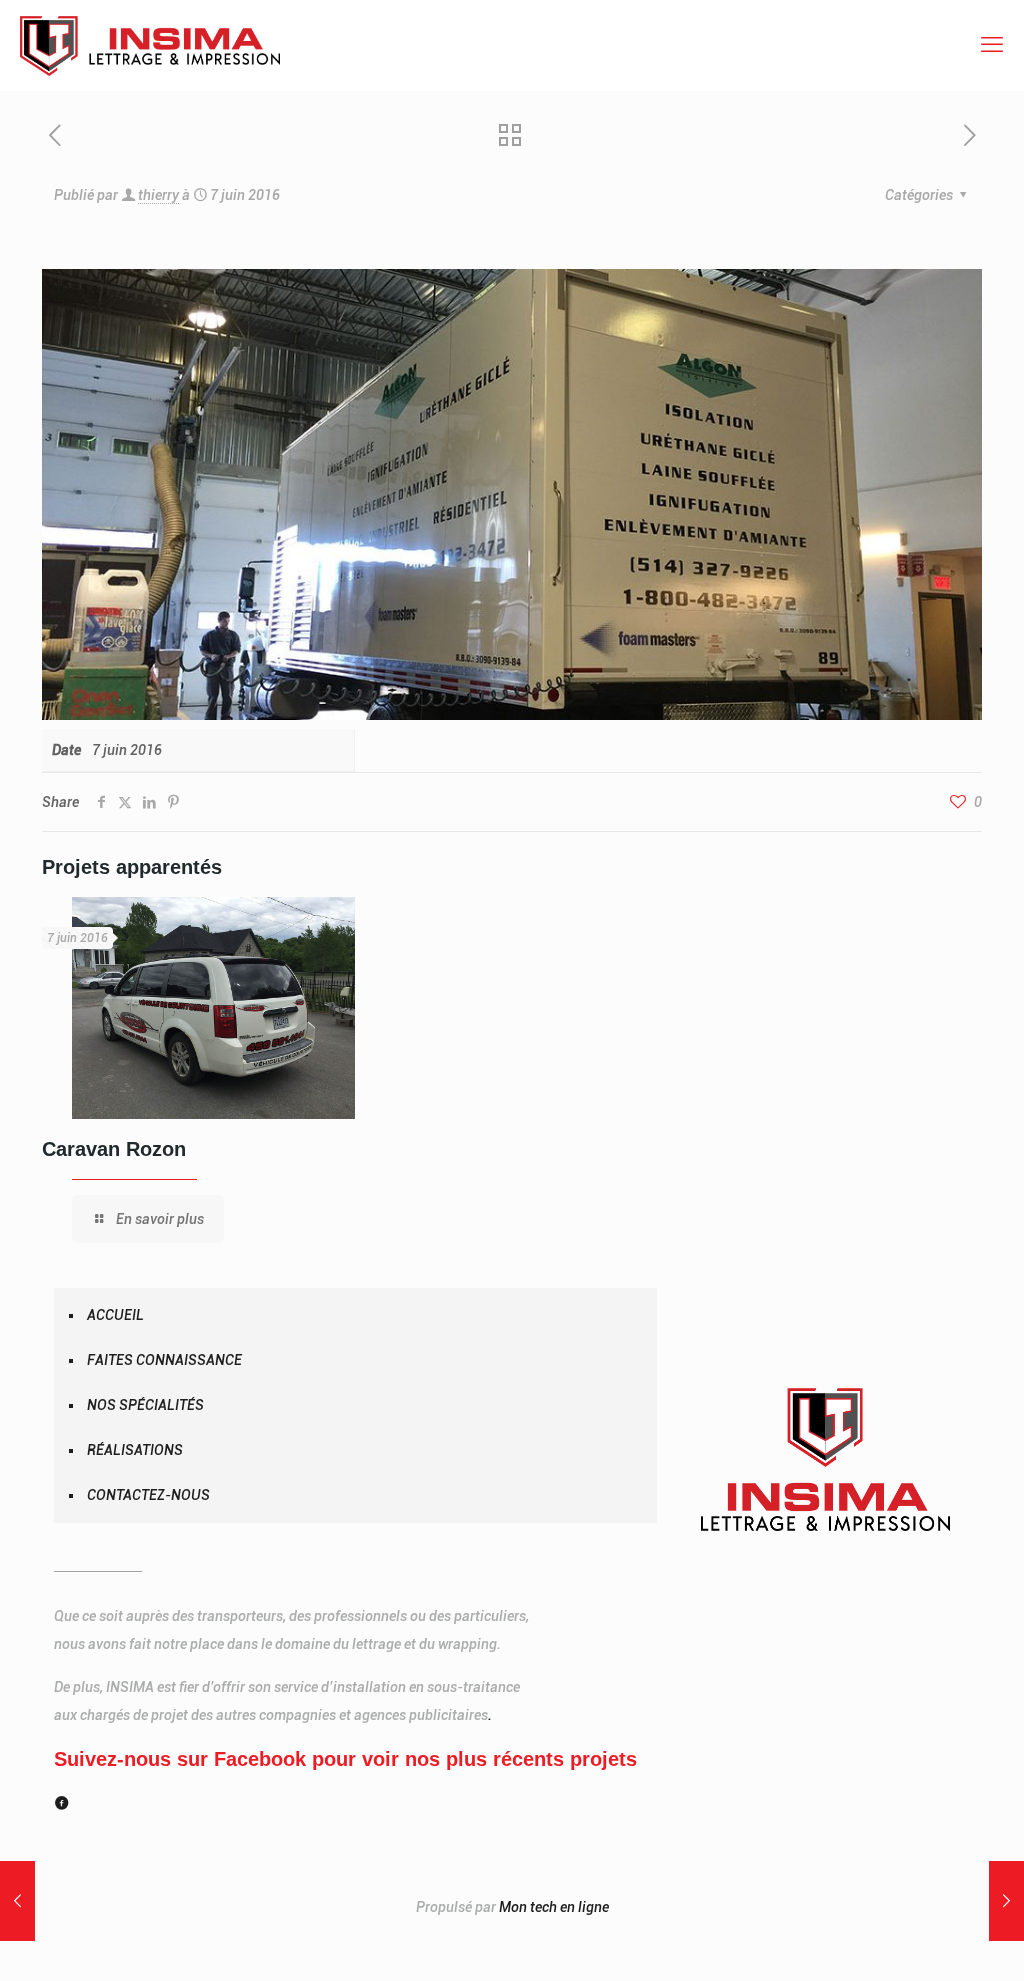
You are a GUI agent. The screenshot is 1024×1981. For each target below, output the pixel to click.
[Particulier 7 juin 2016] (1006, 1901)
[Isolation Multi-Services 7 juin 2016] (17, 1901)
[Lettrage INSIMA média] (150, 45)
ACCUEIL (115, 1315)
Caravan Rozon (114, 1149)
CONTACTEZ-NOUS (148, 1495)
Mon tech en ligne (554, 1907)
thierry (158, 195)
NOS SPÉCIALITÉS (145, 1405)
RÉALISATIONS (135, 1450)
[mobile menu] (992, 45)
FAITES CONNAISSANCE (164, 1360)
